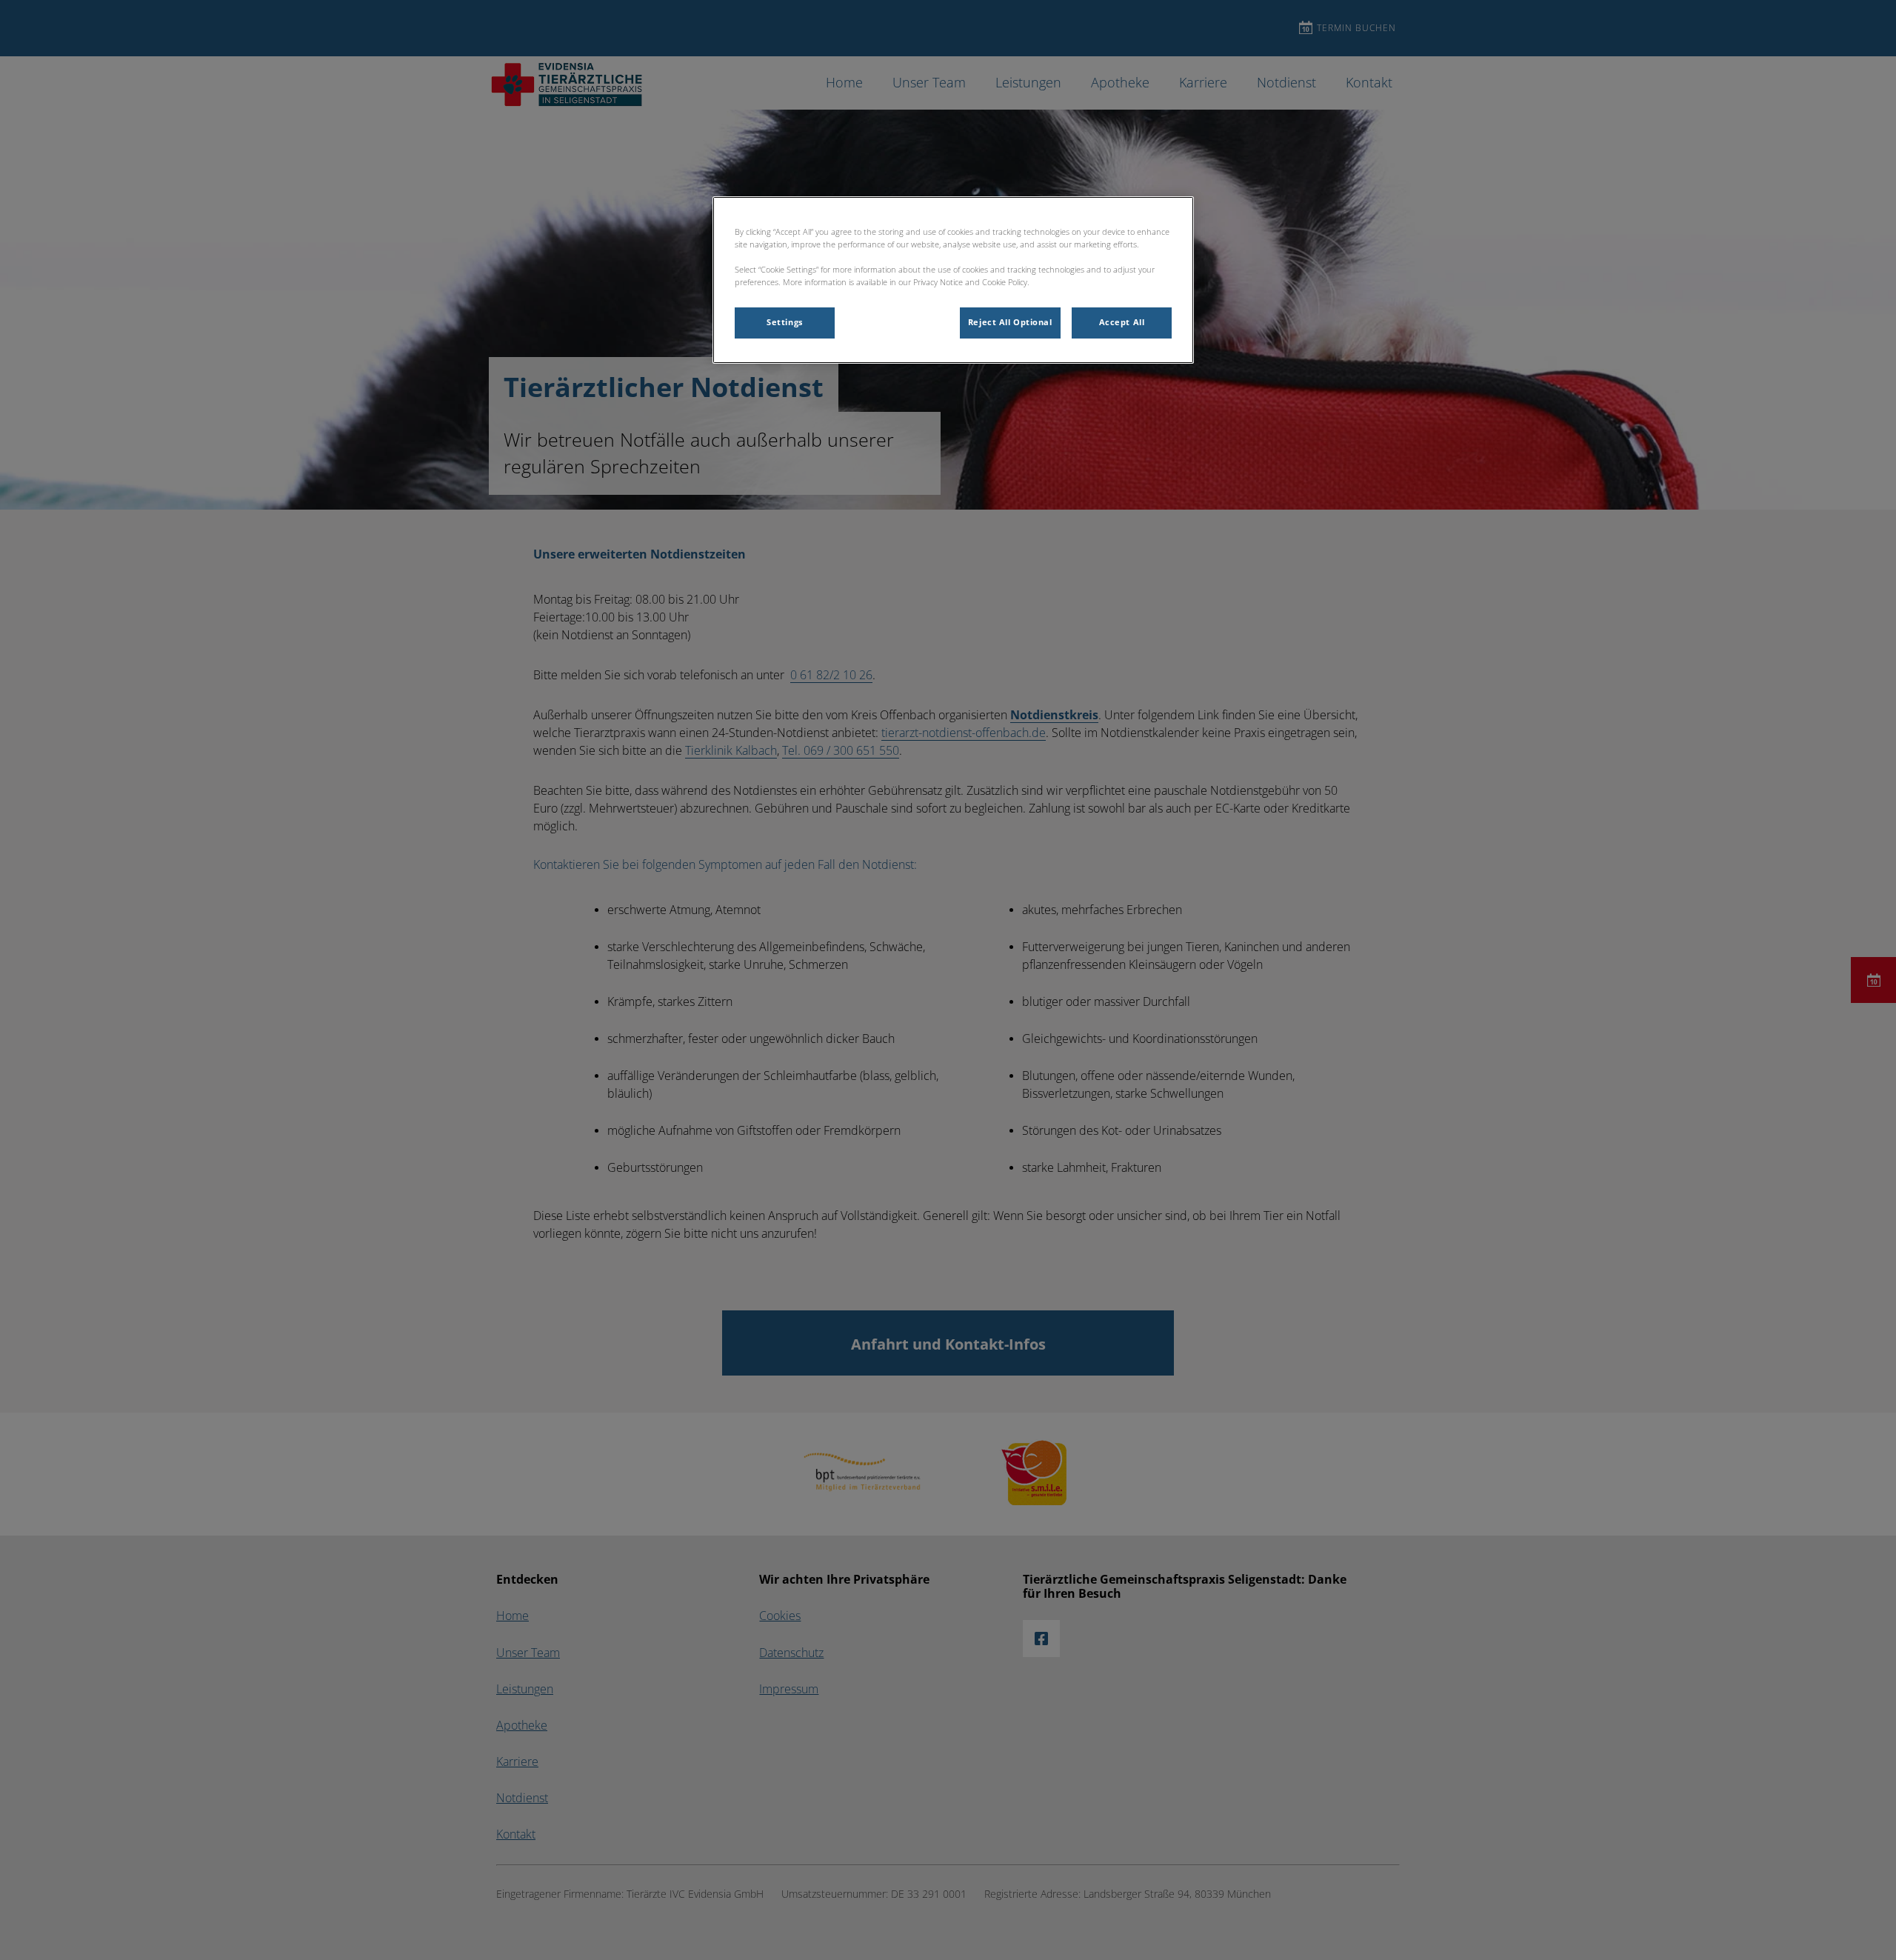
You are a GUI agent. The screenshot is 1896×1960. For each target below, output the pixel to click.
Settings (785, 322)
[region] (953, 280)
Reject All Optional (1010, 322)
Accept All (1122, 322)
